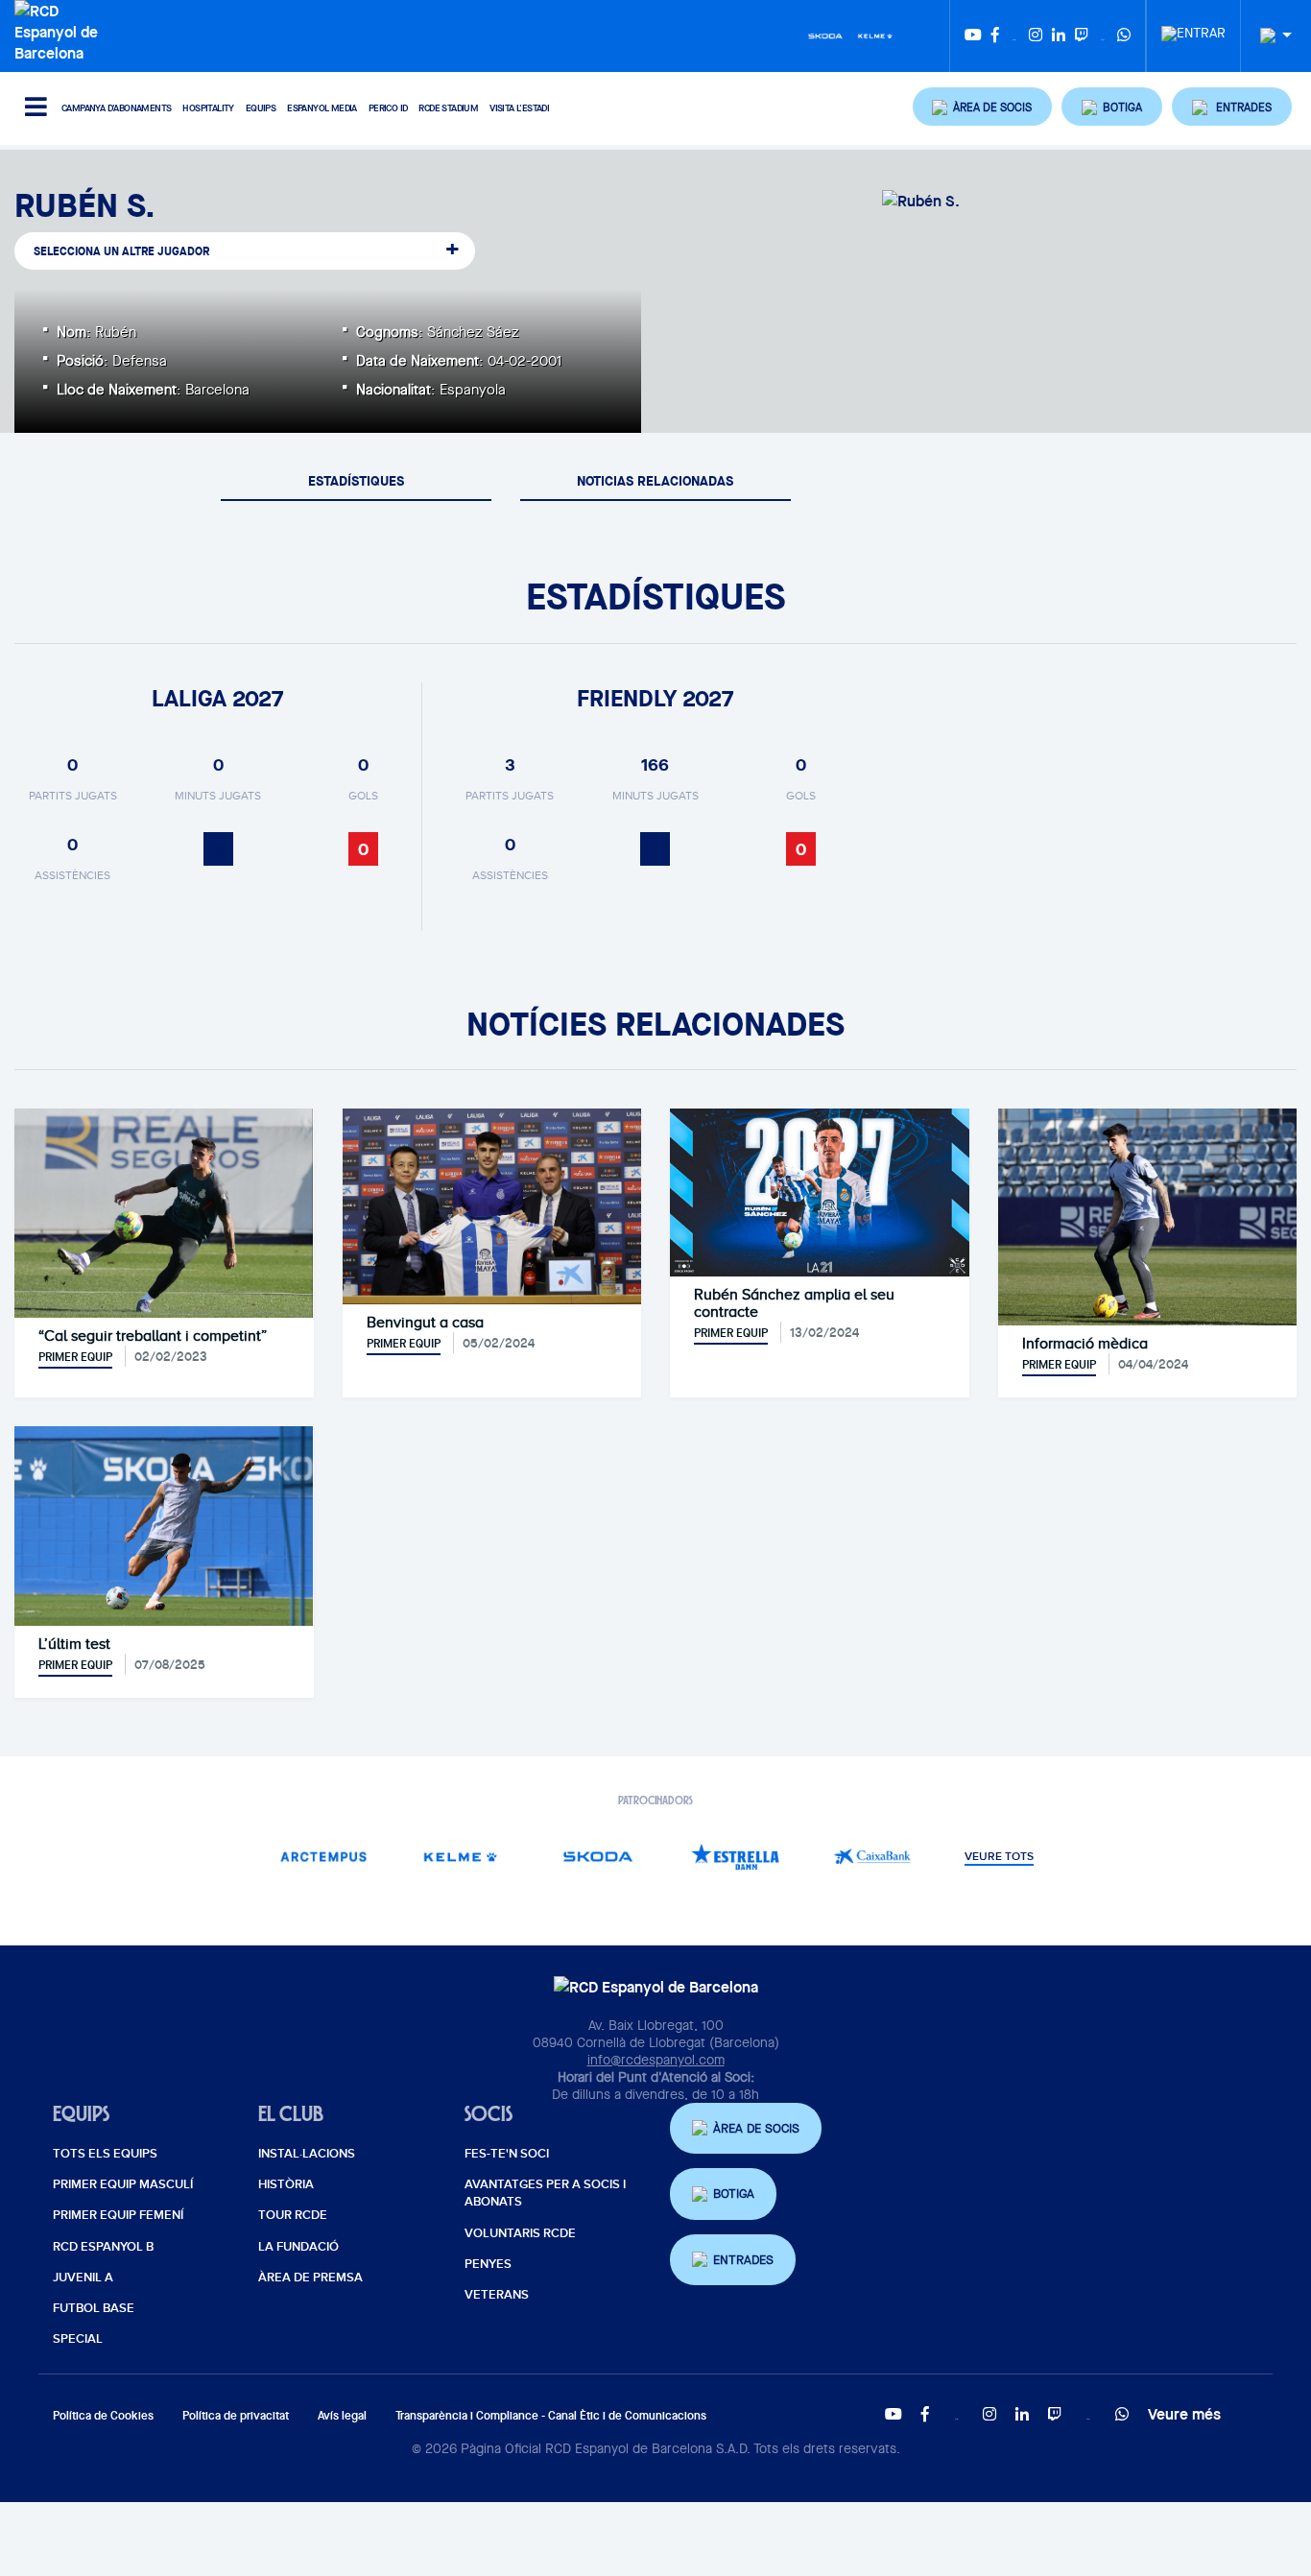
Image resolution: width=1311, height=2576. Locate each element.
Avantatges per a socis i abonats (545, 2193)
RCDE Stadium (448, 108)
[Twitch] (1082, 36)
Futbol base (94, 2308)
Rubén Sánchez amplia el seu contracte (794, 1303)
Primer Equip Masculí (123, 2184)
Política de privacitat (236, 2415)
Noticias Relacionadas (655, 480)
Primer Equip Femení (118, 2215)
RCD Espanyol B (103, 2247)
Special (78, 2339)
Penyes (488, 2264)
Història (286, 2184)
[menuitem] (1193, 28)
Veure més (1184, 2414)
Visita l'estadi (519, 108)
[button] (983, 107)
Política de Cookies (103, 2415)
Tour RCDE (293, 2215)
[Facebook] (995, 36)
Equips (261, 108)
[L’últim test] (164, 1524)
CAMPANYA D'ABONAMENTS (116, 108)
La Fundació (298, 2247)
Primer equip (75, 1357)
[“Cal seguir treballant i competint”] (164, 1211)
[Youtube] (973, 36)
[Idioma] (1269, 36)
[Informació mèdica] (1147, 1215)
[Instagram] (1036, 36)
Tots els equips (105, 2154)
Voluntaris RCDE (520, 2233)
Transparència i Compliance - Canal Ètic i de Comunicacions (551, 2415)
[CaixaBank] (873, 1857)
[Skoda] (825, 35)
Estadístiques (356, 480)
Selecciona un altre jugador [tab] (121, 251)
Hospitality (208, 108)
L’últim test (74, 1644)
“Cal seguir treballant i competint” (153, 1336)
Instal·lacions (307, 2154)
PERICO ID (388, 108)
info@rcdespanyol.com (656, 2060)
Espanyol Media (322, 108)
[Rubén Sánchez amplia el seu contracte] (820, 1191)
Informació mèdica (1085, 1344)
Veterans (497, 2295)
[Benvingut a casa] (492, 1205)
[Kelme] (875, 35)
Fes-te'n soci (507, 2154)
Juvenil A (83, 2278)
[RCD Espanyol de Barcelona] (61, 30)
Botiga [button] (734, 2194)
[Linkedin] (1059, 36)
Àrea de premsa (310, 2278)
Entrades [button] (743, 2260)
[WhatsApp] (1124, 36)
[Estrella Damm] (736, 1857)
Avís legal (342, 2415)
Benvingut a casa (425, 1323)
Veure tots (999, 1857)
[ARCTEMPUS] (324, 1857)
